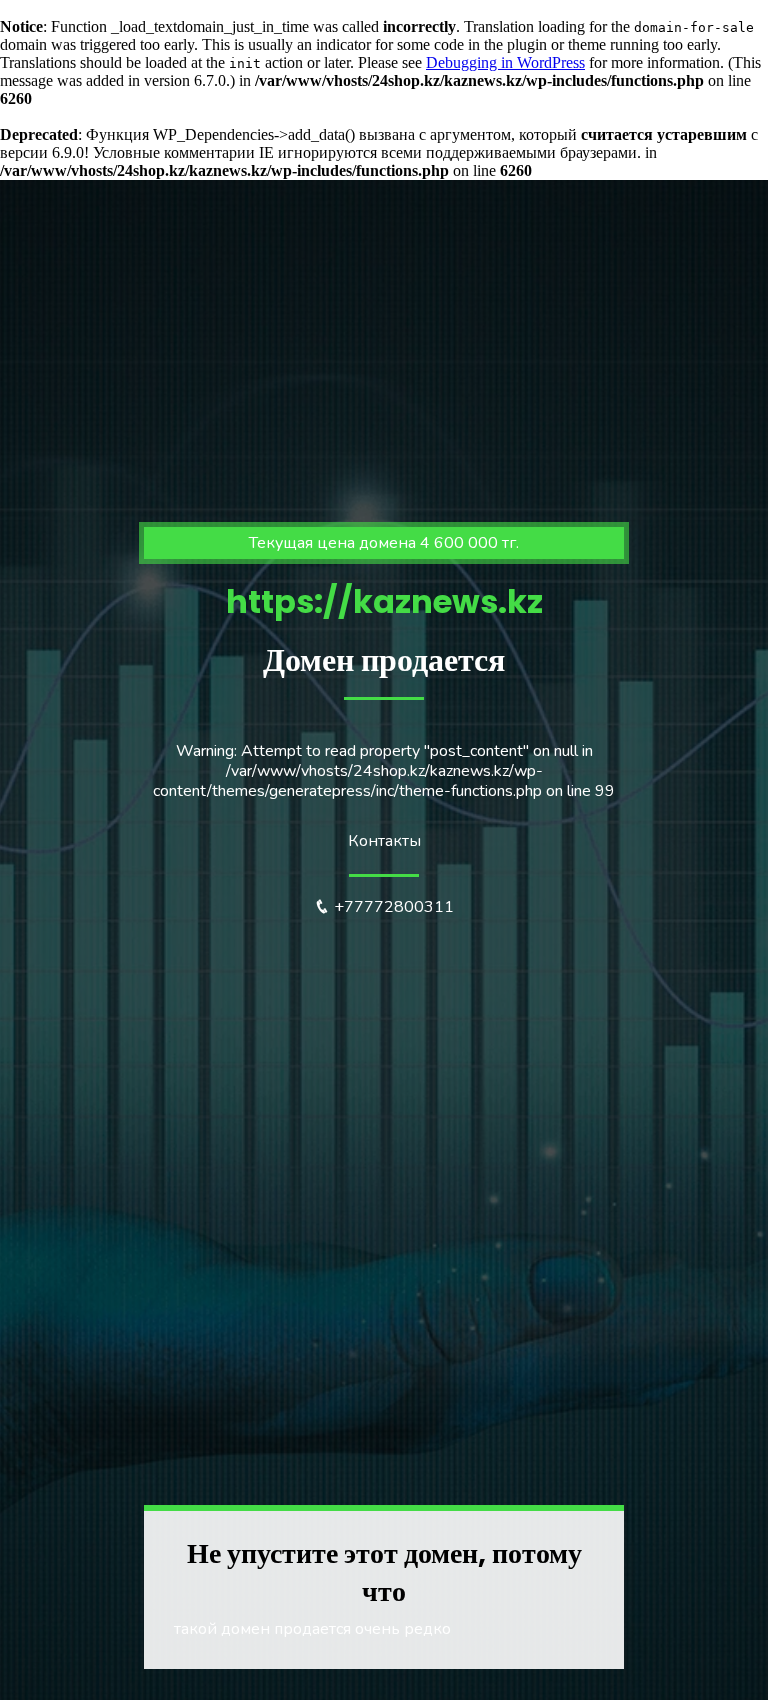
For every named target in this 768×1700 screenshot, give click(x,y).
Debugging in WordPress (505, 62)
